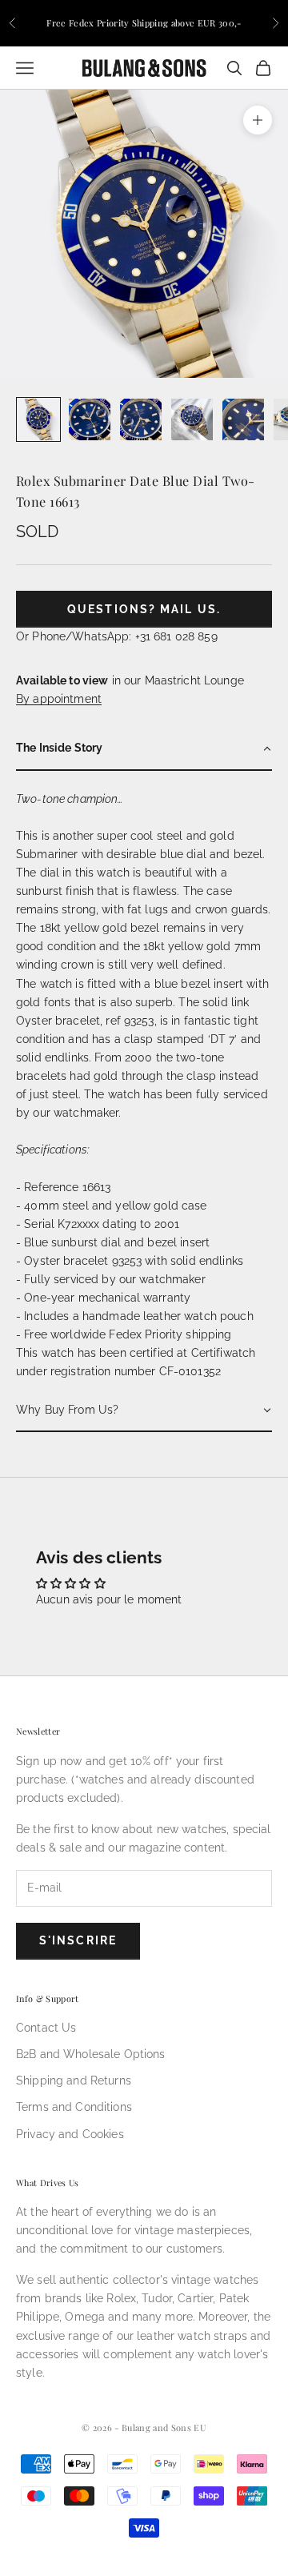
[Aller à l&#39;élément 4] (192, 419)
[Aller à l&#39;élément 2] (90, 419)
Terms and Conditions (74, 2107)
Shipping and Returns (74, 2080)
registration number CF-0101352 (136, 1371)
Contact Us (46, 2028)
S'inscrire (78, 1940)
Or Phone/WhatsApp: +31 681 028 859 (117, 636)
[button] (144, 749)
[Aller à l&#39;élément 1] (38, 419)
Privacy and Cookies (70, 2134)
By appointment (59, 699)
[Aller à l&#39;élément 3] (141, 419)
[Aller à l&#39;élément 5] (243, 419)
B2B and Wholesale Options (91, 2054)
